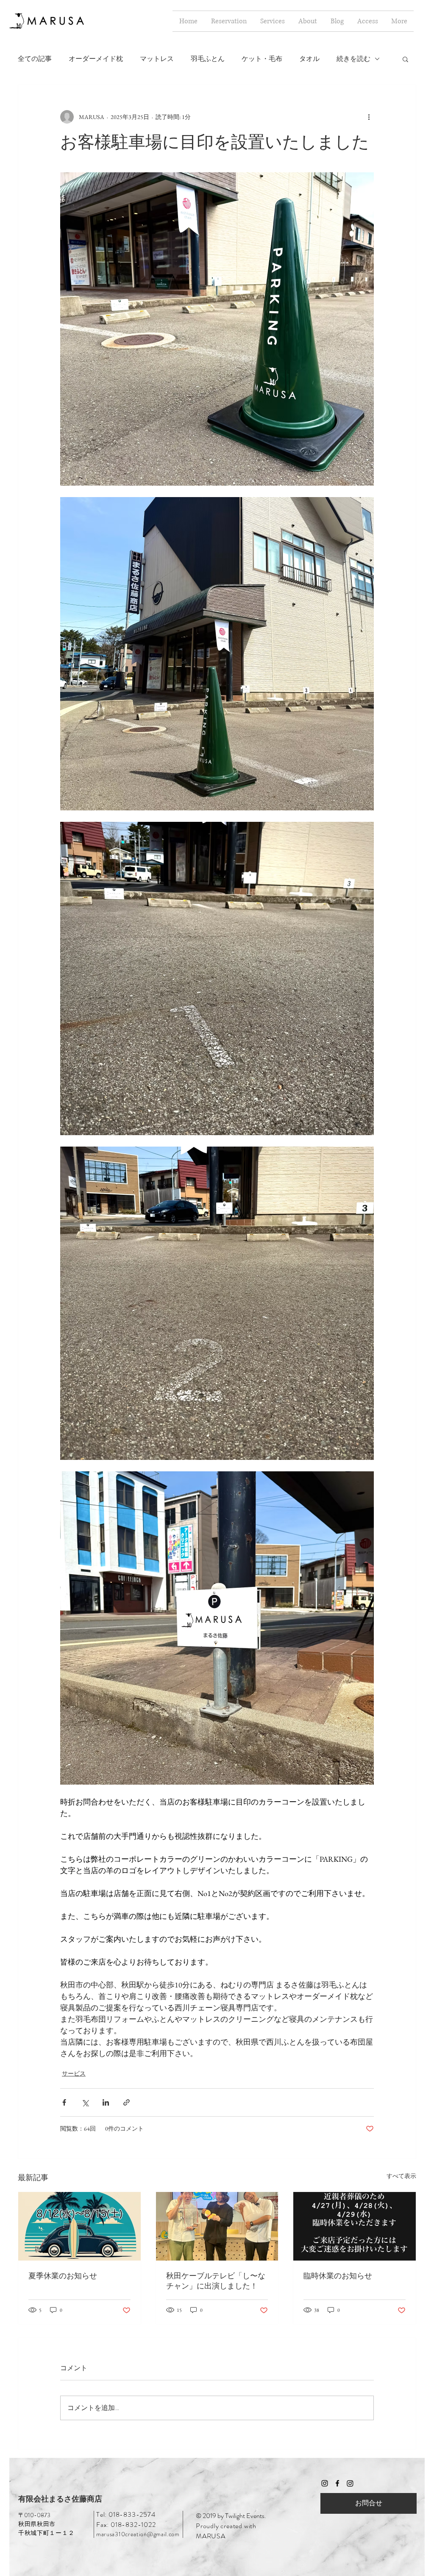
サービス (74, 2073)
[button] (405, 59)
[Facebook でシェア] (64, 2102)
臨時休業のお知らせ (338, 2276)
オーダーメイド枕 (96, 59)
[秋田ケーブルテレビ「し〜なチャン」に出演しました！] (217, 2226)
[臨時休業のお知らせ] (355, 2226)
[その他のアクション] (369, 117)
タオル (309, 59)
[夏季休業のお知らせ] (79, 2226)
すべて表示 (401, 2176)
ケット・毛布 (262, 59)
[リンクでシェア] (127, 2102)
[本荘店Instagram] (350, 2483)
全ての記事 (35, 59)
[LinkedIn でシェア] (106, 2102)
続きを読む (353, 59)
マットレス (157, 59)
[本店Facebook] (337, 2483)
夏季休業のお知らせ (63, 2276)
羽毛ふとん (208, 59)
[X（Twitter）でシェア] (85, 2102)
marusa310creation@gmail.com (138, 2534)
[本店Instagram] (325, 2483)
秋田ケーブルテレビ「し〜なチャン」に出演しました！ (216, 2281)
